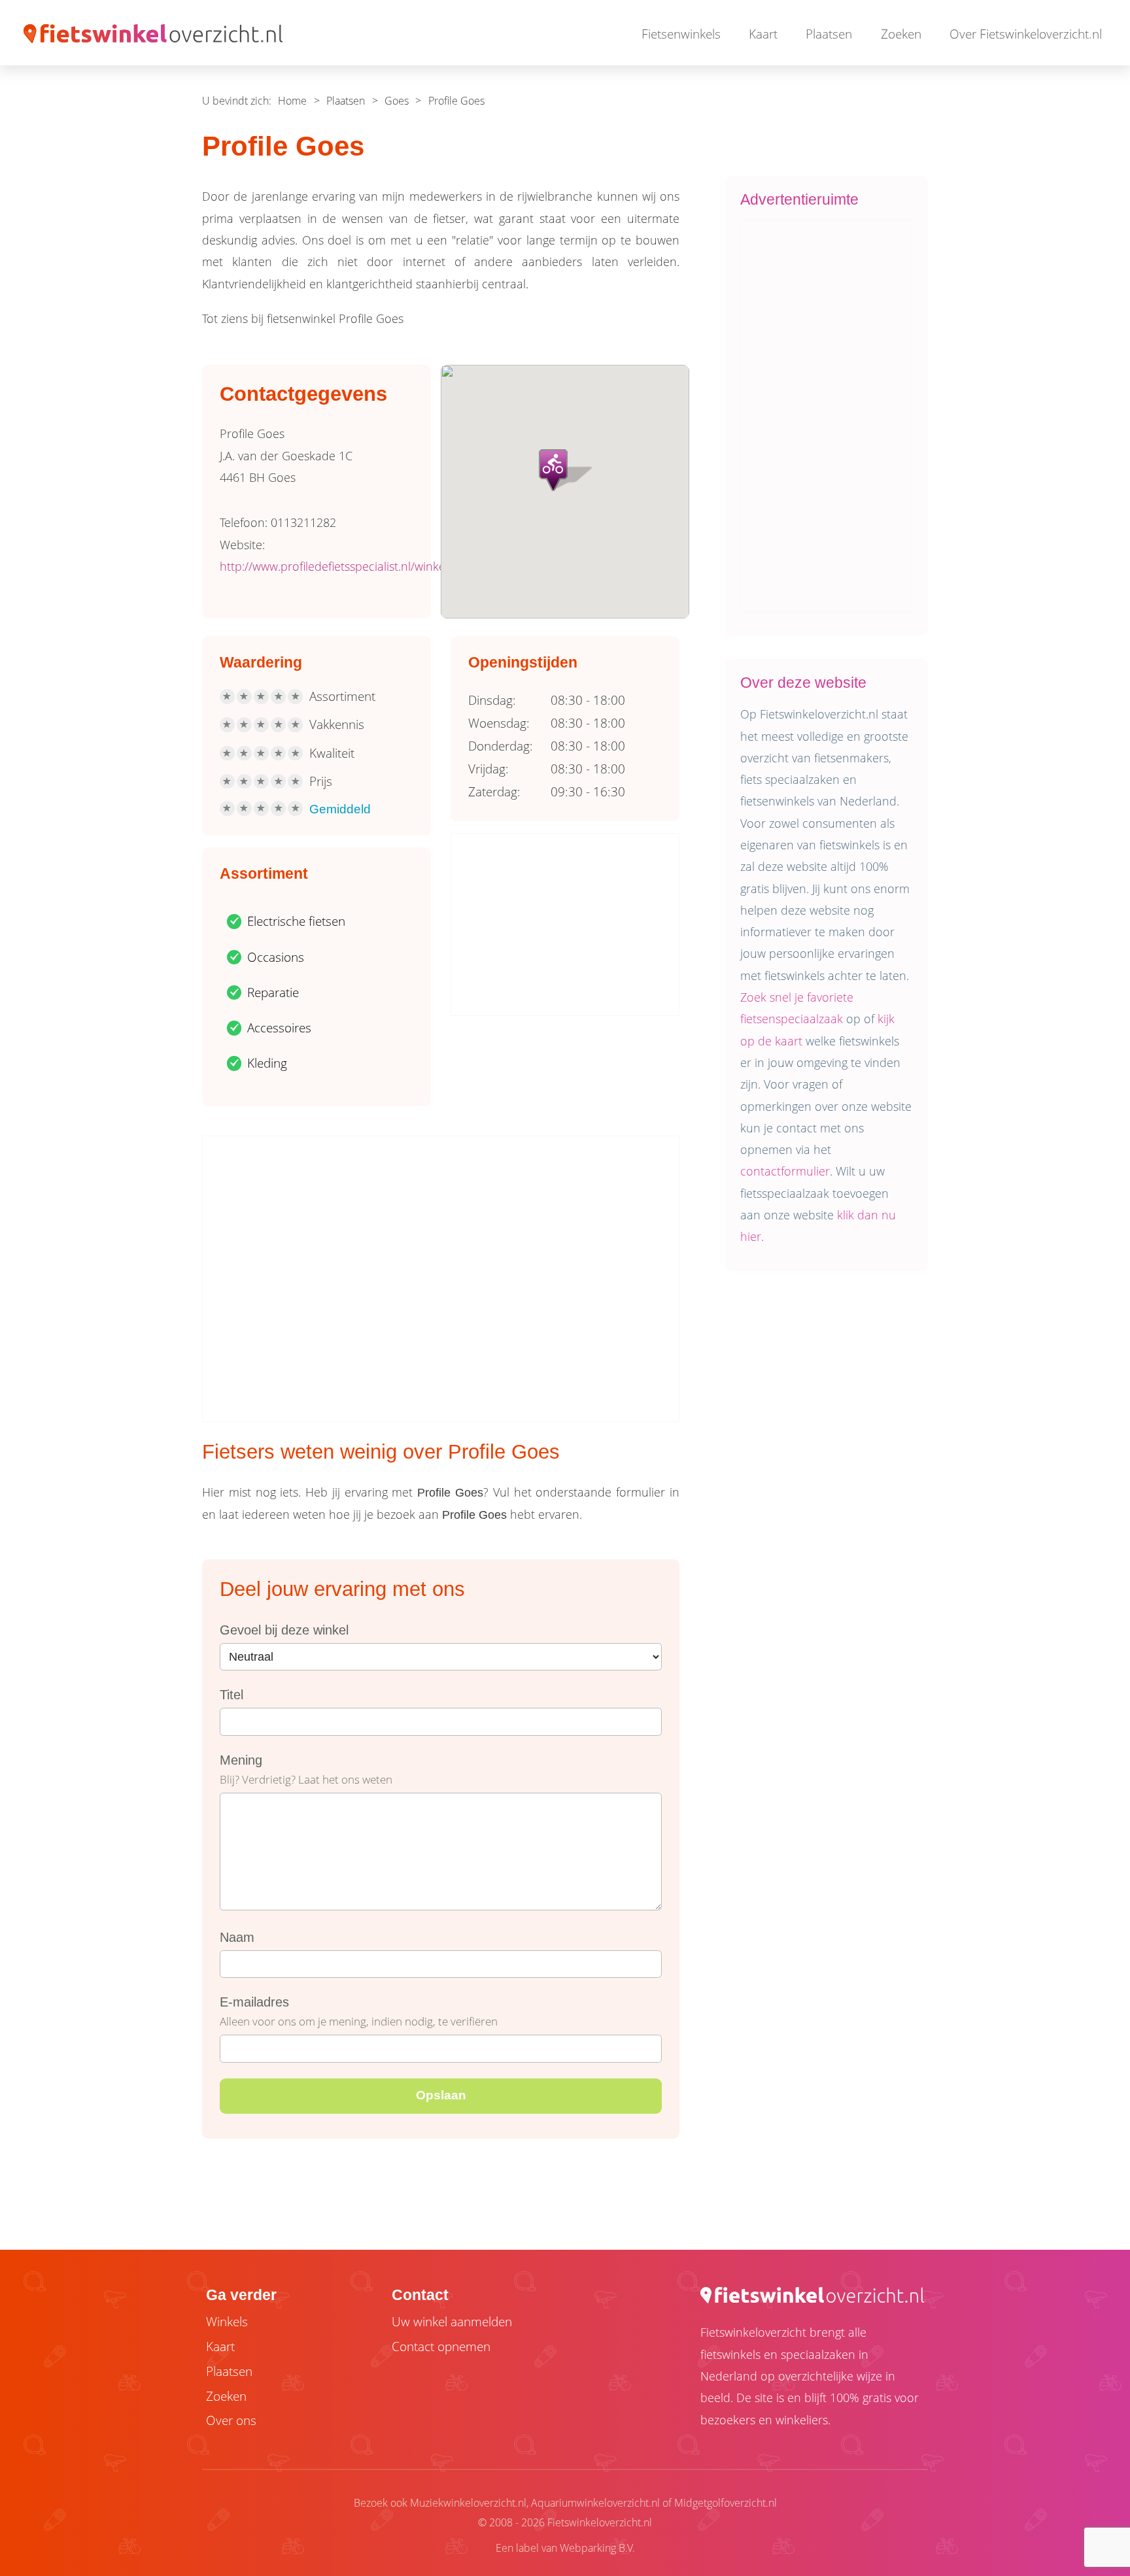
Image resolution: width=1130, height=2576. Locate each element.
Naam (237, 1937)
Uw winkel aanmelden (452, 2322)
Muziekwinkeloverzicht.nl (468, 2503)
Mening (241, 1760)
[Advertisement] (566, 925)
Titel (231, 1695)
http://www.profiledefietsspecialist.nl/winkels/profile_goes (370, 566)
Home (292, 101)
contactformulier (785, 1171)
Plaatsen (829, 34)
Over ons (231, 2420)
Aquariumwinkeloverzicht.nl (595, 2503)
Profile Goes (456, 101)
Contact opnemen (441, 2347)
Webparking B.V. (597, 2548)
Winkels (227, 2322)
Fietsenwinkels (681, 34)
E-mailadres (254, 2002)
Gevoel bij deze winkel (284, 1630)
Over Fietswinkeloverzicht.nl (1026, 34)
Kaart (763, 34)
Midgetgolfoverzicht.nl (726, 2503)
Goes (397, 101)
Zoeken (901, 34)
